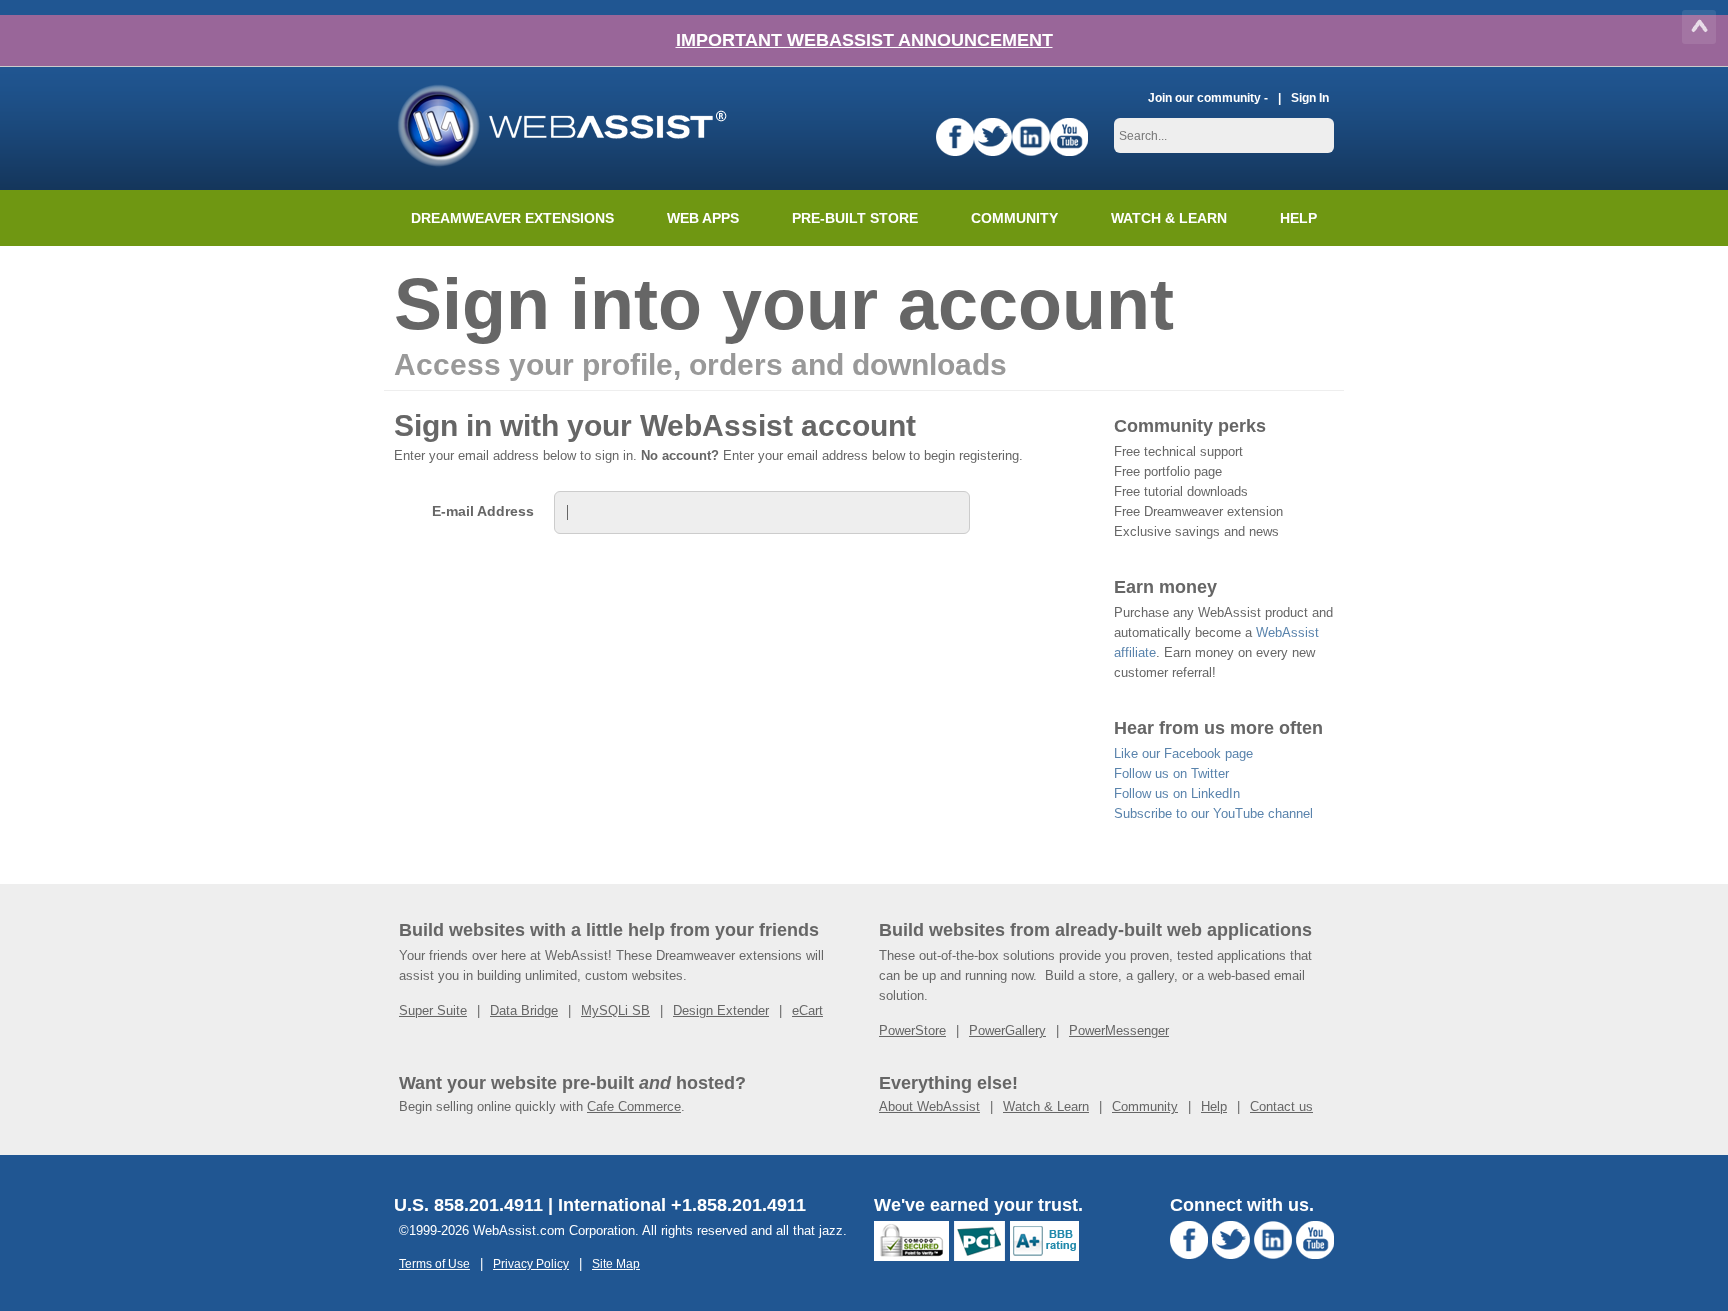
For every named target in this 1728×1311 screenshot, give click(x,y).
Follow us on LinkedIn (1177, 793)
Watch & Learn (1169, 218)
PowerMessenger (1119, 1030)
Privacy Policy (531, 1263)
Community (1014, 218)
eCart (807, 1010)
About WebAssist (929, 1106)
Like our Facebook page (1183, 753)
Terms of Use (434, 1263)
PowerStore (912, 1030)
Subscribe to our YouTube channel (1213, 813)
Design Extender (721, 1010)
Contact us (1281, 1106)
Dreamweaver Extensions (512, 218)
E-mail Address (483, 511)
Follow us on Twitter (1171, 773)
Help (1214, 1106)
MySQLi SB (615, 1010)
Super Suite (433, 1010)
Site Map (616, 1263)
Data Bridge (524, 1010)
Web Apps (703, 218)
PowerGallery (1007, 1030)
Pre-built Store (855, 218)
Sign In (1310, 97)
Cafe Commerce (634, 1106)
